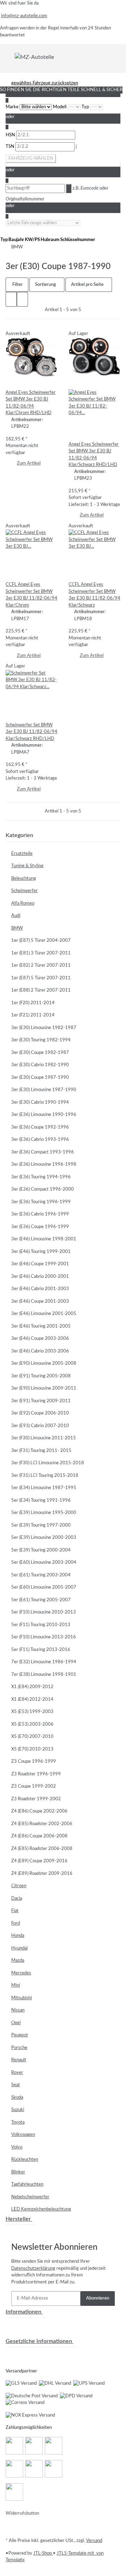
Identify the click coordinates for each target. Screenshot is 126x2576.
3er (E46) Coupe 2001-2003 (40, 1301)
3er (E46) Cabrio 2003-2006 (40, 1351)
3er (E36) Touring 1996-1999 (41, 1202)
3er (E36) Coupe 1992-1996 (40, 1127)
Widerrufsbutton (22, 2513)
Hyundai (19, 1948)
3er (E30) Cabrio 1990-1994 (40, 1102)
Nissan (18, 2010)
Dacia (17, 1899)
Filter (17, 285)
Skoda (17, 2098)
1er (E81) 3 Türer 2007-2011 (41, 953)
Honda (18, 1936)
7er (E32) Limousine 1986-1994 (44, 1662)
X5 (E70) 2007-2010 (32, 1737)
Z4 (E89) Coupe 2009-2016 (39, 1861)
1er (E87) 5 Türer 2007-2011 (41, 978)
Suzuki (18, 2110)
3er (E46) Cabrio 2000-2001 (40, 1277)
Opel (16, 2023)
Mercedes (21, 1973)
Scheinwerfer (24, 891)
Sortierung (45, 285)
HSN (11, 135)
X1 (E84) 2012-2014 (32, 1700)
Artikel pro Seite (87, 285)
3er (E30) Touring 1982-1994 (41, 1040)
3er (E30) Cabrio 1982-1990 (40, 1065)
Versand (94, 2541)
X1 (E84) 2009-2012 (32, 1687)
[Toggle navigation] (10, 57)
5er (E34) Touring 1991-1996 (41, 1501)
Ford (16, 1923)
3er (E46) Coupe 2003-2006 (40, 1339)
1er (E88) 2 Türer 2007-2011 (41, 990)
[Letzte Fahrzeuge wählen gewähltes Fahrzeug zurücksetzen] (43, 223)
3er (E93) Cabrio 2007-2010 (40, 1426)
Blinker (18, 2172)
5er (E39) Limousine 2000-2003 (44, 1538)
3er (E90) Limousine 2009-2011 (44, 1388)
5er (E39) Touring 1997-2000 (41, 1525)
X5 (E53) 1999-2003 (32, 1712)
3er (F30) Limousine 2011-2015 (44, 1438)
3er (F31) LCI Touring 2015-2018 (45, 1476)
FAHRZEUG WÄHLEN (31, 159)
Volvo (17, 2147)
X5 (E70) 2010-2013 (32, 1749)
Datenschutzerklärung (33, 2269)
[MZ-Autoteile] (34, 57)
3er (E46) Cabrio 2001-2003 (40, 1289)
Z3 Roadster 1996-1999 (36, 1774)
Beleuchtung (24, 879)
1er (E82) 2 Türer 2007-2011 (41, 965)
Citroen (19, 1886)
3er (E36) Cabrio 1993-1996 (40, 1140)
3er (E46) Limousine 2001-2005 (44, 1314)
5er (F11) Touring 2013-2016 (41, 1650)
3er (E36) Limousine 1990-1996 (44, 1115)
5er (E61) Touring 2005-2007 (41, 1600)
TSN (10, 147)
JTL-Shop (43, 2553)
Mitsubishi (22, 1998)
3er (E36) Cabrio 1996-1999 (40, 1214)
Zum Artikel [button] (29, 463)
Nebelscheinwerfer (30, 2197)
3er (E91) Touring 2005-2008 (41, 1376)
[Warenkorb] (116, 57)
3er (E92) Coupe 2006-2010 (40, 1413)
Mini (16, 1985)
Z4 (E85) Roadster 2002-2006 (42, 1824)
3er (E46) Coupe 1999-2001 (40, 1264)
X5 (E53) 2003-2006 (32, 1724)
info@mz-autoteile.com (24, 16)
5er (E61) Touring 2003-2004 (41, 1575)
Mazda (18, 1961)
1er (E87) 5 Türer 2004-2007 (41, 941)
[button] (11, 299)
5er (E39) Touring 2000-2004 (41, 1550)
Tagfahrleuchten (27, 2184)
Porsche (19, 2048)
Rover (17, 2073)
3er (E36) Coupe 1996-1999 (40, 1227)
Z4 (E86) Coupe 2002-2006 (39, 1811)
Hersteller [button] (19, 2219)
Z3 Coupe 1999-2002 (34, 1786)
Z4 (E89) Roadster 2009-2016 (42, 1874)
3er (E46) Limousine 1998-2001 (44, 1239)
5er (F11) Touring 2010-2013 (41, 1625)
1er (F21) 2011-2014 (33, 1015)
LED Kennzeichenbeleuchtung (41, 2209)
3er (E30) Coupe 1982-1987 (40, 1053)
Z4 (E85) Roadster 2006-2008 (42, 1849)
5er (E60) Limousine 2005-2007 (44, 1587)
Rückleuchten (25, 2160)
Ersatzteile (22, 854)
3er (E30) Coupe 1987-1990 (40, 1078)
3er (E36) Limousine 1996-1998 (44, 1164)
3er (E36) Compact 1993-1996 (43, 1152)
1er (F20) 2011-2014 (33, 1003)
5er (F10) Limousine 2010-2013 (44, 1612)
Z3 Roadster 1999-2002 (36, 1799)
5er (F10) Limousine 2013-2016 (44, 1637)
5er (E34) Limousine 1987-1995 (44, 1488)
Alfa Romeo (23, 903)
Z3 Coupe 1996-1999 (34, 1762)
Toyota (18, 2122)
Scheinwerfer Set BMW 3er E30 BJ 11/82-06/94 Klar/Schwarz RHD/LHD (31, 732)
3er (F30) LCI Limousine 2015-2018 (48, 1463)
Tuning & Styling (27, 866)
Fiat (15, 1911)
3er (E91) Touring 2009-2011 (41, 1401)
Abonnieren (98, 2298)
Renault (19, 2060)
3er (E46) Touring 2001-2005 (41, 1326)
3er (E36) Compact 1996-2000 (43, 1189)
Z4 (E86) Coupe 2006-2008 (39, 1836)
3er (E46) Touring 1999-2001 (41, 1252)
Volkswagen (23, 2135)
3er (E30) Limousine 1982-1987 (44, 1028)
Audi (16, 916)
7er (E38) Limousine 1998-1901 (44, 1675)
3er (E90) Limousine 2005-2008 (44, 1364)
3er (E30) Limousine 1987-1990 (44, 1090)
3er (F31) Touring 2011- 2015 (41, 1451)
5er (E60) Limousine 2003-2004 (44, 1563)
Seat (16, 2085)
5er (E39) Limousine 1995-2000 (44, 1513)
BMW (17, 928)
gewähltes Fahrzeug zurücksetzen (45, 83)
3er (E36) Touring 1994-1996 (41, 1177)
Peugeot (20, 2035)
